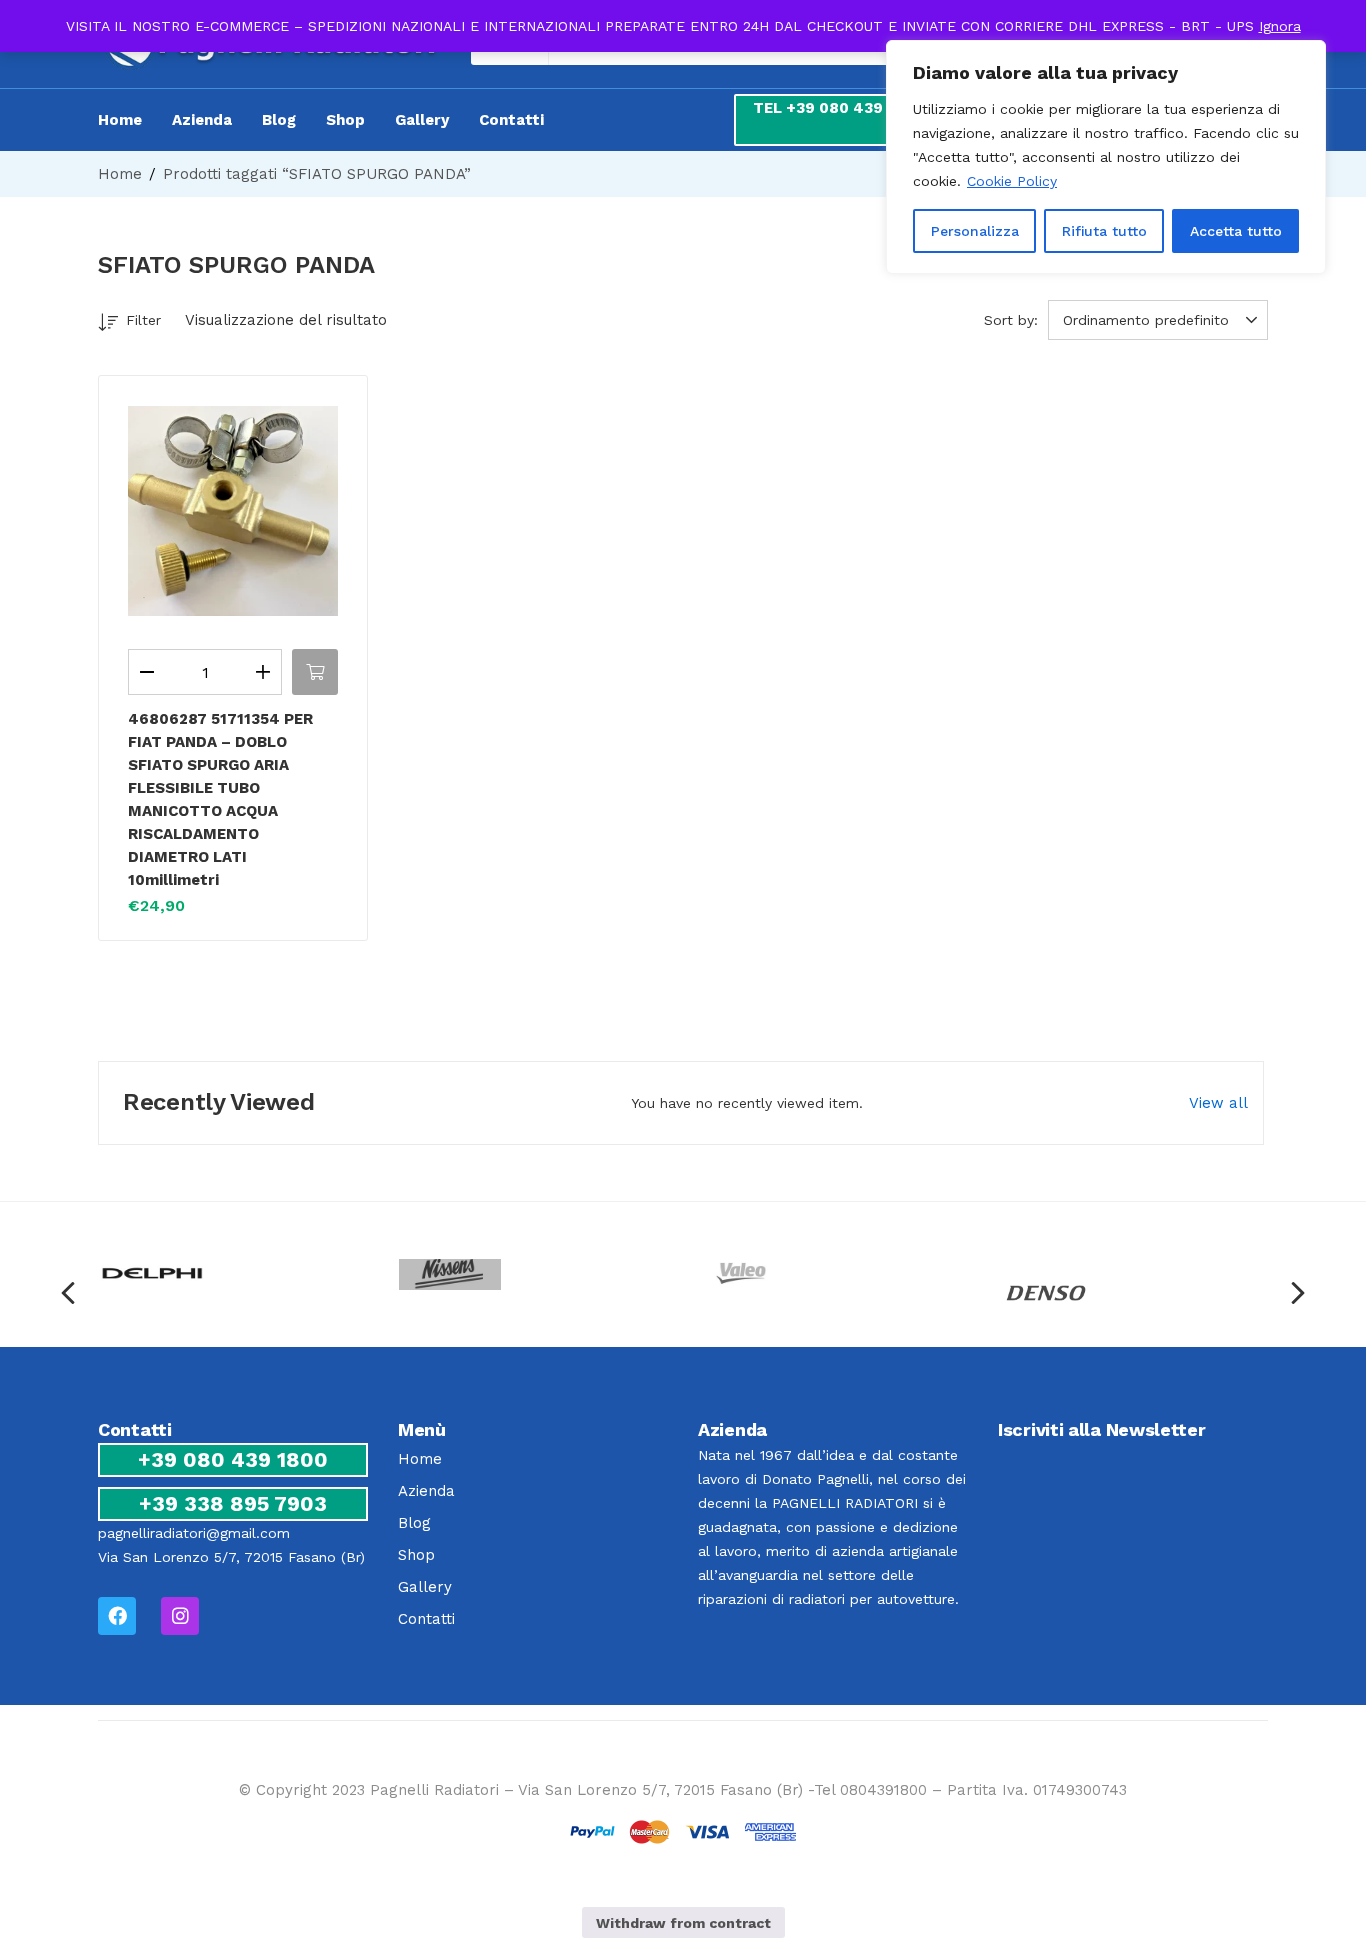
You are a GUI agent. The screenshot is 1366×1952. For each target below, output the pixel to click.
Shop (345, 120)
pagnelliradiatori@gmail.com (194, 1533)
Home (120, 120)
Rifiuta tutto (1104, 231)
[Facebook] (117, 1616)
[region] (1106, 157)
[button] (1161, 320)
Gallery (422, 120)
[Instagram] (180, 1616)
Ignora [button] (1280, 26)
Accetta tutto (1236, 231)
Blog (279, 120)
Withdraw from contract (683, 1923)
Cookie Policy (1012, 181)
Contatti (511, 120)
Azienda (202, 120)
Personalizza (975, 231)
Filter (143, 320)
